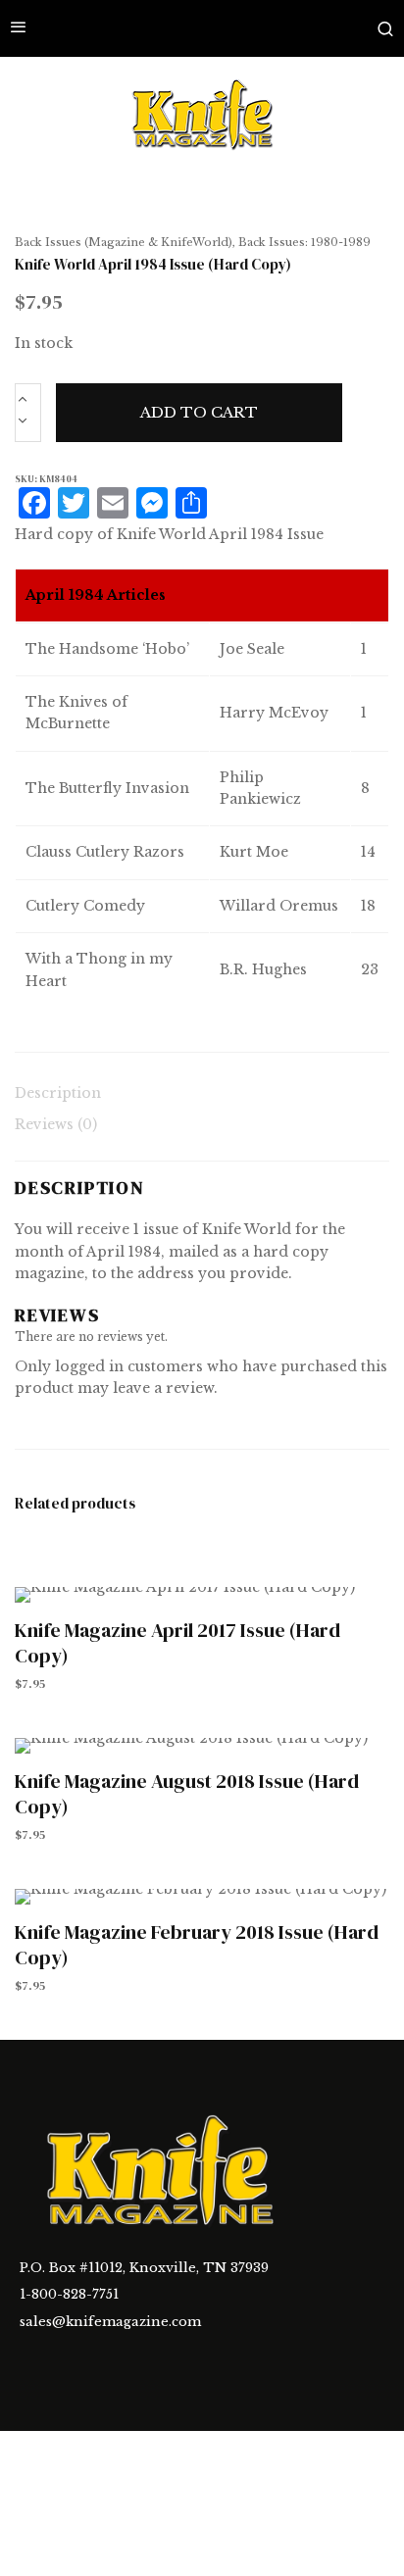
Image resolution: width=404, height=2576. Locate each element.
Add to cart (199, 412)
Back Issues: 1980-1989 (304, 242)
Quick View (202, 1595)
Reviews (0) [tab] (56, 1124)
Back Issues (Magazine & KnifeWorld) (124, 242)
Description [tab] (58, 1093)
